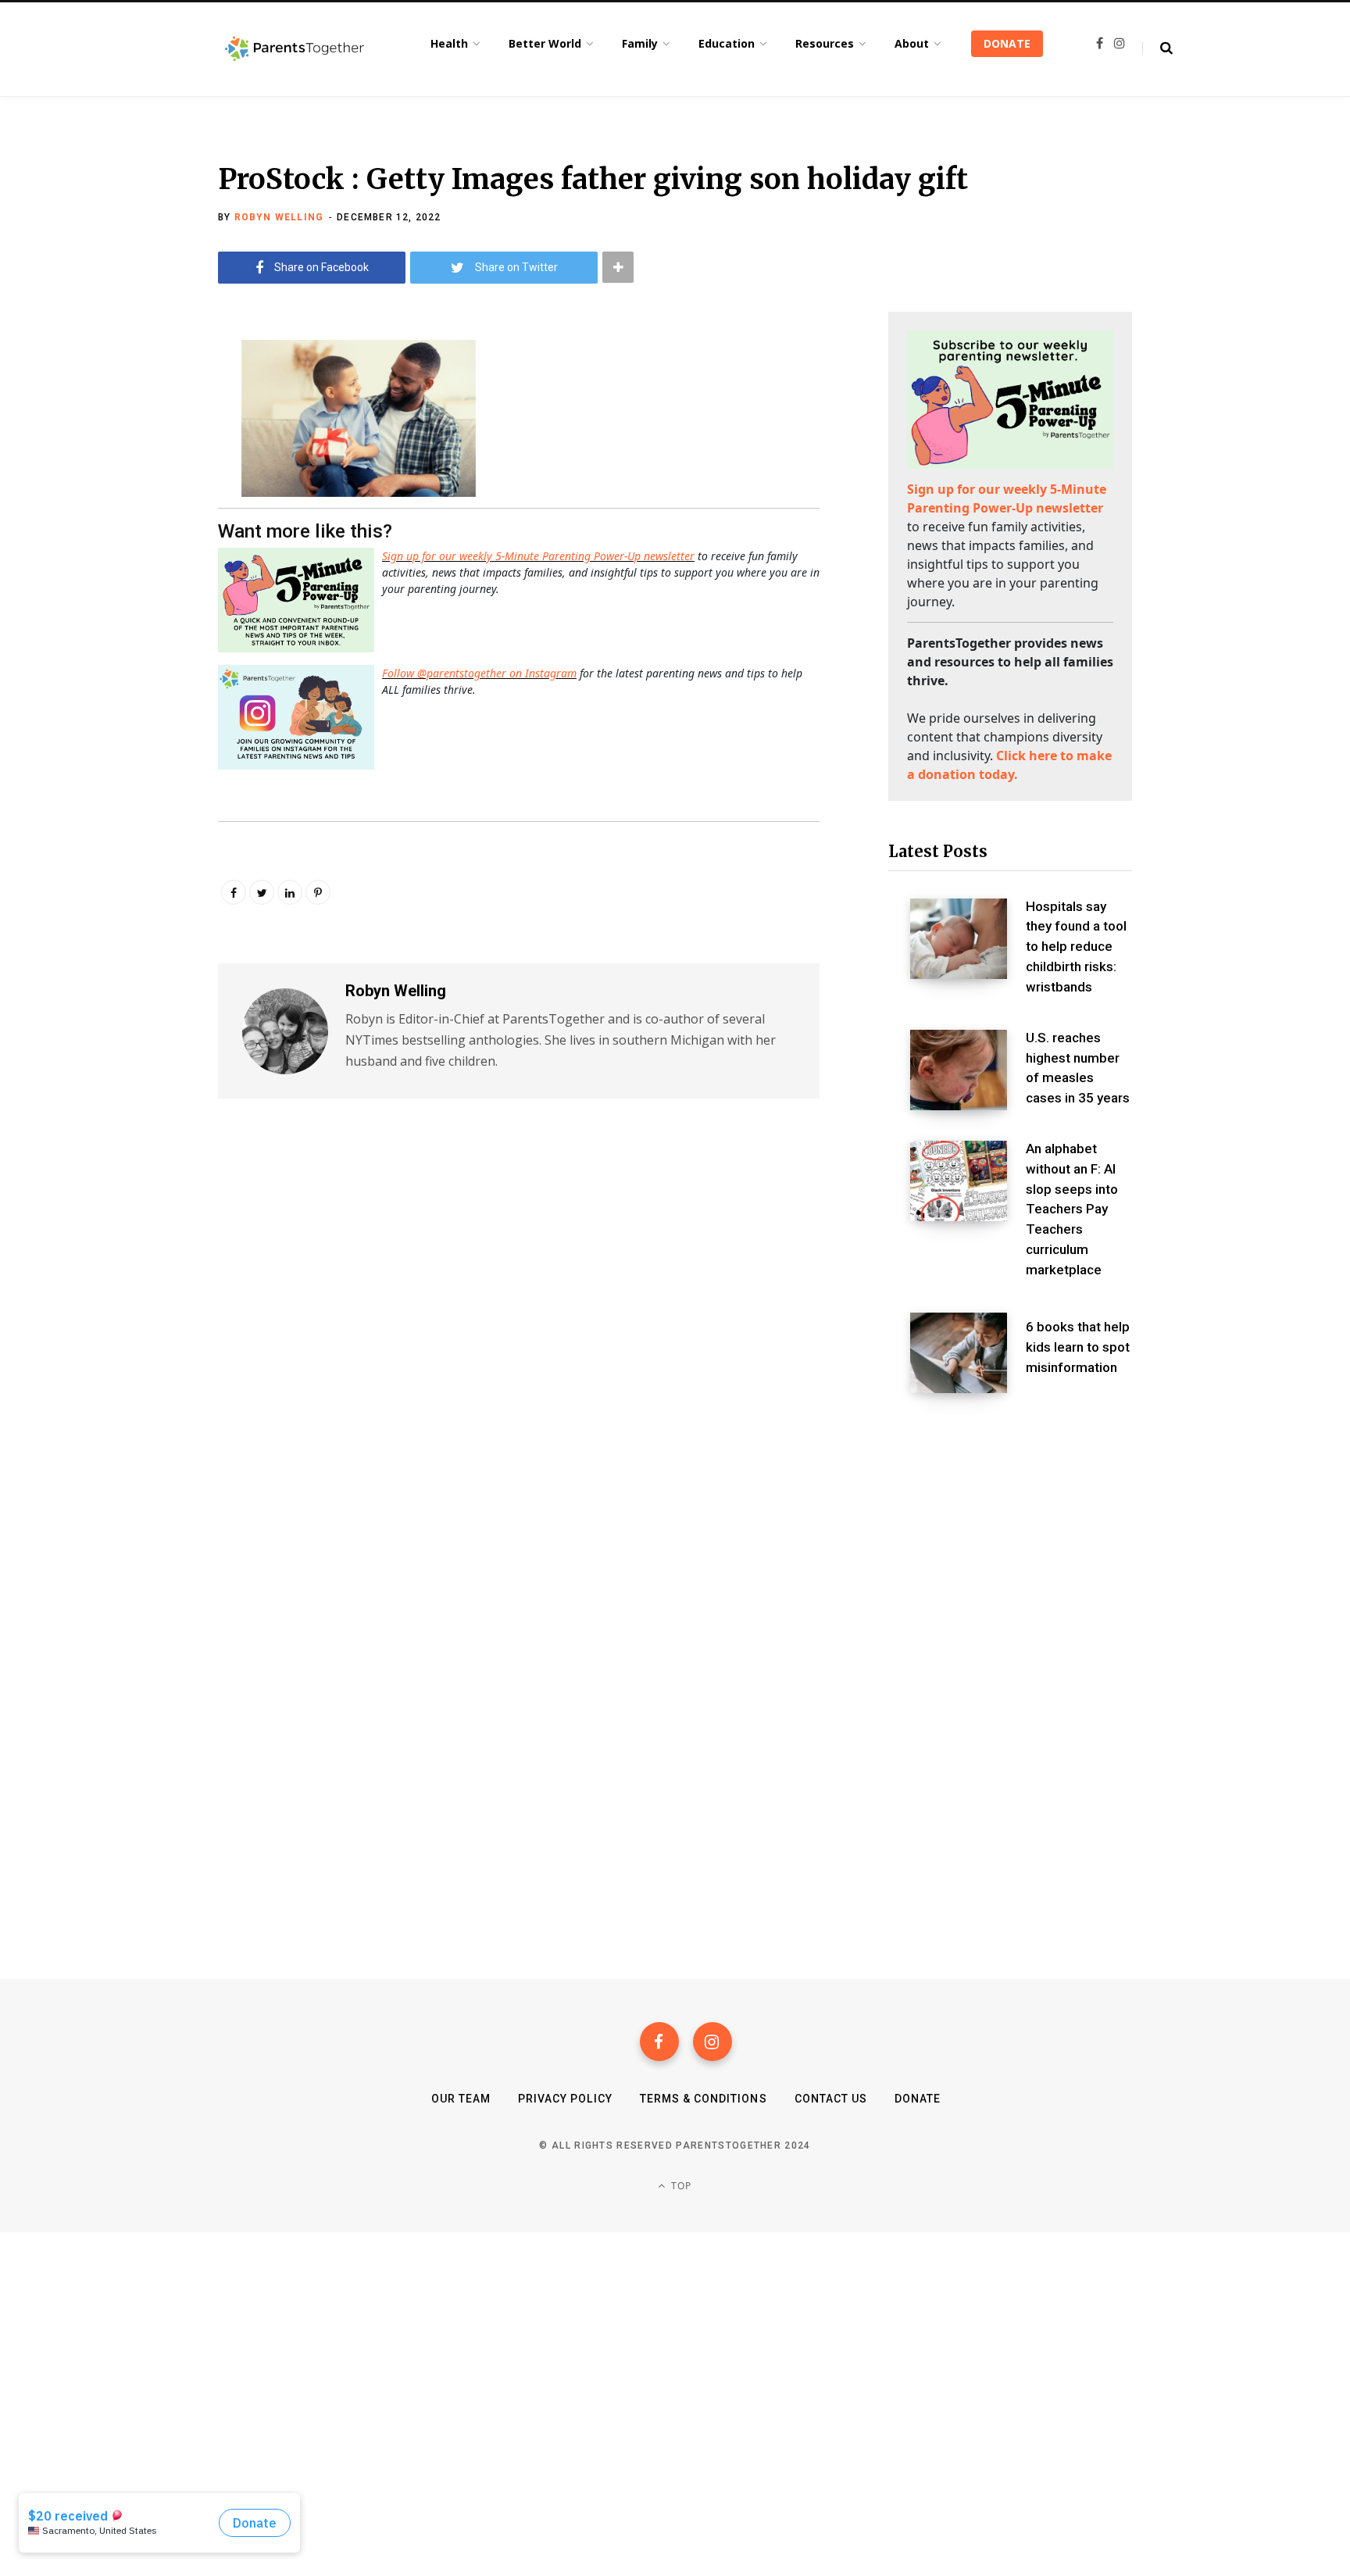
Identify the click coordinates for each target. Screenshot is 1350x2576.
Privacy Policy (565, 2099)
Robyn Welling (279, 217)
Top (680, 2186)
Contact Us (831, 2099)
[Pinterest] (318, 892)
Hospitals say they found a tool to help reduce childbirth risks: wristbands (1076, 947)
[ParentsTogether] (295, 49)
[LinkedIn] (290, 892)
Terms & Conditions (704, 2099)
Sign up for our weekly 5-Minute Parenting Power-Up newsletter (538, 556)
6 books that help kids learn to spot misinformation (1078, 1347)
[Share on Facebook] (141, 395)
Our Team (461, 2099)
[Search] (1157, 48)
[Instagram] (712, 2042)
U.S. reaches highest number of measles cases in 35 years (1078, 1068)
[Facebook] (659, 2042)
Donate (918, 2099)
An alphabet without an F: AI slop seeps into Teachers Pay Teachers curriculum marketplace (1072, 1209)
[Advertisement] (1010, 1530)
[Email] (141, 477)
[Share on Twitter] (141, 436)
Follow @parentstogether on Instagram (479, 673)
